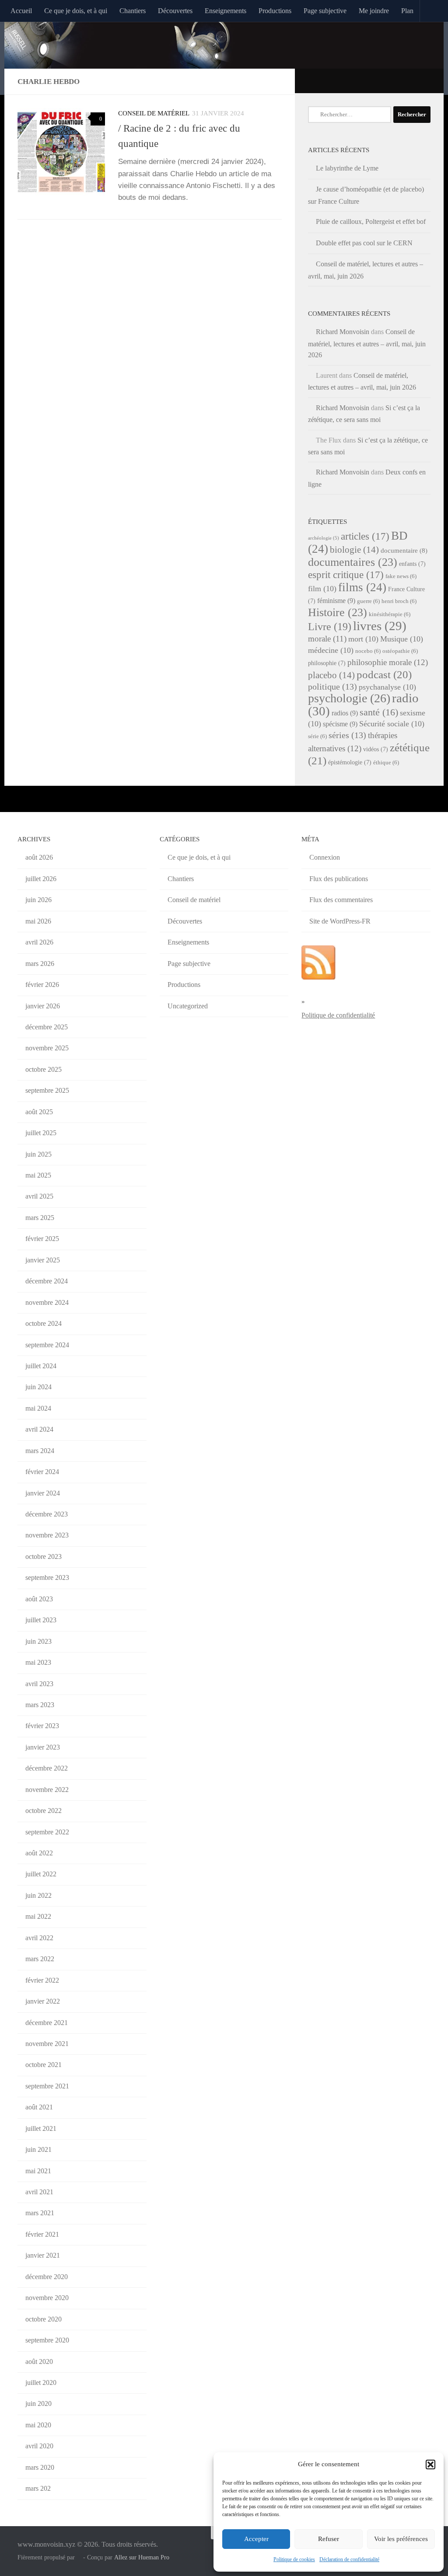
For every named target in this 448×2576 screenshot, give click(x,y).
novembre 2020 (47, 2298)
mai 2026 (38, 921)
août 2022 (39, 1853)
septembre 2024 (47, 1345)
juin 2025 (38, 1154)
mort (363, 639)
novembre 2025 (47, 1048)
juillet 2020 (41, 2383)
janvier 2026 (43, 1006)
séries (347, 735)
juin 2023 (38, 1641)
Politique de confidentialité (338, 1015)
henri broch (399, 601)
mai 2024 (38, 1408)
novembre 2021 (47, 2044)
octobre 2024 (44, 1323)
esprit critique (346, 575)
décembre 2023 (47, 1514)
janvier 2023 (43, 1747)
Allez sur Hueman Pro (142, 2557)
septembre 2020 (47, 2340)
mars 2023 (40, 1705)
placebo (331, 675)
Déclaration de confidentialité (349, 2559)
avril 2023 (39, 1684)
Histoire (338, 612)
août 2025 (39, 1112)
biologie (354, 550)
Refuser (329, 2539)
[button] (430, 2464)
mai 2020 (38, 2425)
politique (332, 687)
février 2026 (42, 985)
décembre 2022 (47, 1768)
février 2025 (42, 1239)
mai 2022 (38, 1916)
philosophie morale (388, 662)
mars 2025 (40, 1218)
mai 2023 (38, 1662)
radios (345, 713)
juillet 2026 (41, 879)
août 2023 (39, 1599)
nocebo (368, 651)
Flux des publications (339, 879)
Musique (402, 639)
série (317, 736)
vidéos (376, 749)
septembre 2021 (47, 2086)
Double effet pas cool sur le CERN (364, 243)
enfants (412, 564)
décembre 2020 (47, 2277)
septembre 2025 (47, 1090)
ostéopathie (400, 651)
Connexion (325, 857)
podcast (384, 675)
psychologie (349, 698)
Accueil (21, 11)
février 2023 (42, 1726)
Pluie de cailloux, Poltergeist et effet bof (371, 221)
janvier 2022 (43, 2001)
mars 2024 (40, 1451)
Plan (407, 11)
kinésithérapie (390, 614)
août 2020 (39, 2362)
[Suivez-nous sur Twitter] (403, 80)
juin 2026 (38, 900)
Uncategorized (188, 1006)
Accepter (256, 2539)
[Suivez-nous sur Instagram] (426, 80)
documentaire (404, 551)
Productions (275, 11)
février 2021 (42, 2234)
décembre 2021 (47, 2023)
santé (379, 712)
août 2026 (39, 857)
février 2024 (42, 1472)
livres (380, 626)
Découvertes (175, 11)
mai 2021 (38, 2171)
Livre (330, 626)
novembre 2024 (47, 1302)
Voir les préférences (401, 2539)
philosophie (327, 663)
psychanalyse (387, 687)
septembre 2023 (47, 1577)
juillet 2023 (41, 1620)
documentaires (353, 562)
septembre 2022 (47, 1832)
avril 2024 (39, 1429)
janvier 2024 (43, 1493)
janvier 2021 (43, 2255)
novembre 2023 (47, 1535)
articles (365, 536)
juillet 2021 (41, 2128)
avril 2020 (39, 2446)
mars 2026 (40, 964)
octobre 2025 (44, 1069)
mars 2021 (40, 2213)
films (362, 587)
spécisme (340, 724)
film (322, 589)
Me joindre (374, 11)
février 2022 (42, 1980)
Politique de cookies (294, 2559)
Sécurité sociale (392, 724)
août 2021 (39, 2107)
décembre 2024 (47, 1281)
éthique (386, 763)
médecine (331, 650)
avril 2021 (39, 2192)
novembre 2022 (47, 1790)
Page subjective (325, 11)
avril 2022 (39, 1938)
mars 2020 (40, 2467)
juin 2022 (38, 1895)
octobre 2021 (44, 2065)
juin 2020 (38, 2403)
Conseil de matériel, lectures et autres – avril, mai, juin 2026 (367, 343)
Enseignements (226, 11)
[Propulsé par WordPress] (79, 2557)
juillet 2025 (41, 1133)
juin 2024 (38, 1387)
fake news (401, 576)
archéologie (324, 538)
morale (327, 639)
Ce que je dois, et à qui (76, 11)
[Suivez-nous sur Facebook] (415, 80)
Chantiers (133, 11)
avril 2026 (39, 942)
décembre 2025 (47, 1027)
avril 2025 (39, 1196)
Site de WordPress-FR (340, 921)
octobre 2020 (44, 2319)
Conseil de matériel (154, 113)
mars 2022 (40, 1959)
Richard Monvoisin (343, 332)
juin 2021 (38, 2149)
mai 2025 (38, 1175)
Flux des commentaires (341, 900)
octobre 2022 (44, 1811)
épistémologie (350, 762)
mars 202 (38, 2488)
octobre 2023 (44, 1556)
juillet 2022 (41, 1874)
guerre (368, 601)
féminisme (336, 601)
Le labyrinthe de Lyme (347, 168)
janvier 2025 (43, 1260)
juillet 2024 (41, 1366)
